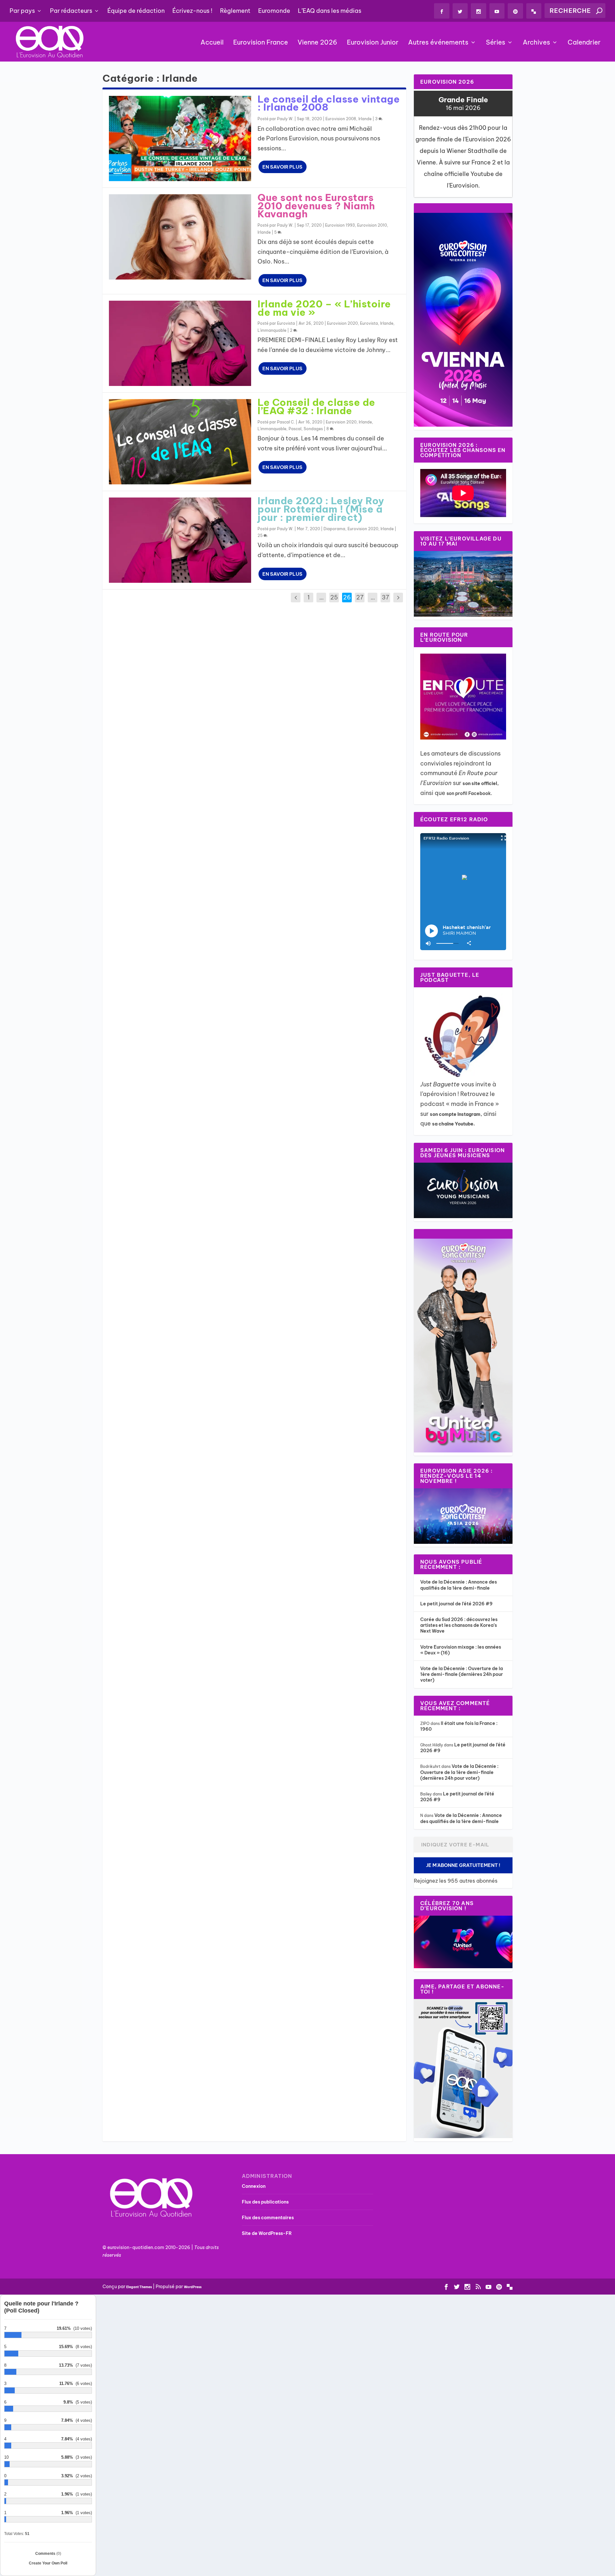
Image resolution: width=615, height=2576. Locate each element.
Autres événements (438, 43)
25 (261, 535)
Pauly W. (285, 119)
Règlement (235, 11)
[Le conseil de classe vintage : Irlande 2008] (180, 138)
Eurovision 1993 (340, 225)
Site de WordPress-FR (267, 2233)
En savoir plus (282, 167)
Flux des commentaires (268, 2218)
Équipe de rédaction (136, 11)
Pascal (295, 429)
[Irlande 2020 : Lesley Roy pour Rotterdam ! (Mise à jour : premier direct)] (180, 540)
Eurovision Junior (373, 43)
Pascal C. (286, 422)
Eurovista (286, 323)
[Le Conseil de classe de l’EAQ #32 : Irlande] (180, 442)
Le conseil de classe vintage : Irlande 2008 (329, 103)
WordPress (193, 2287)
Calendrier (584, 43)
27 (360, 597)
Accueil (212, 43)
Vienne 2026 (317, 43)
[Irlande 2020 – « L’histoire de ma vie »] (180, 343)
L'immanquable (272, 330)
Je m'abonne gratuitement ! (463, 1865)
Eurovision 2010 (372, 225)
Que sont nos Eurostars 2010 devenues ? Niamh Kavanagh (316, 206)
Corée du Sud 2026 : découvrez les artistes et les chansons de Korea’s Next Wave (459, 1625)
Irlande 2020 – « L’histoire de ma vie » (324, 308)
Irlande (365, 119)
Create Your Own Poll (48, 2563)
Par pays (22, 11)
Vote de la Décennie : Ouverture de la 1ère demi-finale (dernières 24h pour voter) (462, 1674)
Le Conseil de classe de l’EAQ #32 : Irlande (316, 406)
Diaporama (334, 529)
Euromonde (274, 11)
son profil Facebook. (470, 793)
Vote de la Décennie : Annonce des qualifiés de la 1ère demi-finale (459, 1585)
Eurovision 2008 (341, 119)
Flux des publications (265, 2202)
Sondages (313, 429)
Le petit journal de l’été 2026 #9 (456, 1604)
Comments (48, 2554)
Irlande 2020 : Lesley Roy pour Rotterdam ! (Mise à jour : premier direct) (321, 509)
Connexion (254, 2186)
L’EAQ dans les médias (330, 11)
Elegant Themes (139, 2287)
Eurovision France (261, 43)
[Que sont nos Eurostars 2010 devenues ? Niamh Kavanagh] (180, 237)
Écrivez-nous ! (192, 11)
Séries (496, 43)
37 (385, 597)
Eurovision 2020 (342, 323)
